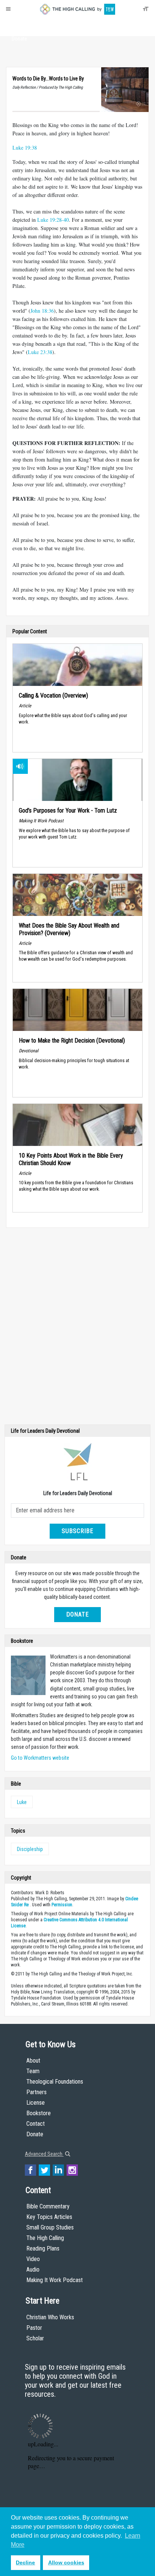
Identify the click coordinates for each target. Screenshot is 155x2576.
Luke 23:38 (40, 352)
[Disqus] (77, 1328)
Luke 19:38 (25, 148)
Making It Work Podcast (55, 2280)
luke (22, 1802)
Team (33, 2071)
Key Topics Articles (49, 2217)
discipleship (30, 1849)
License (36, 2103)
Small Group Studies (50, 2227)
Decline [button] (25, 2562)
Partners (36, 2092)
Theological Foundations (55, 2082)
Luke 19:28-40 (53, 220)
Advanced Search (44, 2154)
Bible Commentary (48, 2206)
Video (33, 2259)
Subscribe (77, 1531)
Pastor (34, 2328)
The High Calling (45, 2238)
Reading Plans (43, 2248)
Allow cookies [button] (66, 2562)
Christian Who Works (50, 2317)
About (19, 25)
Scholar (35, 2338)
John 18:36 (42, 311)
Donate (19, 39)
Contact (36, 2124)
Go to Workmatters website (40, 1758)
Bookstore (39, 2113)
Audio (33, 2270)
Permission (62, 1905)
